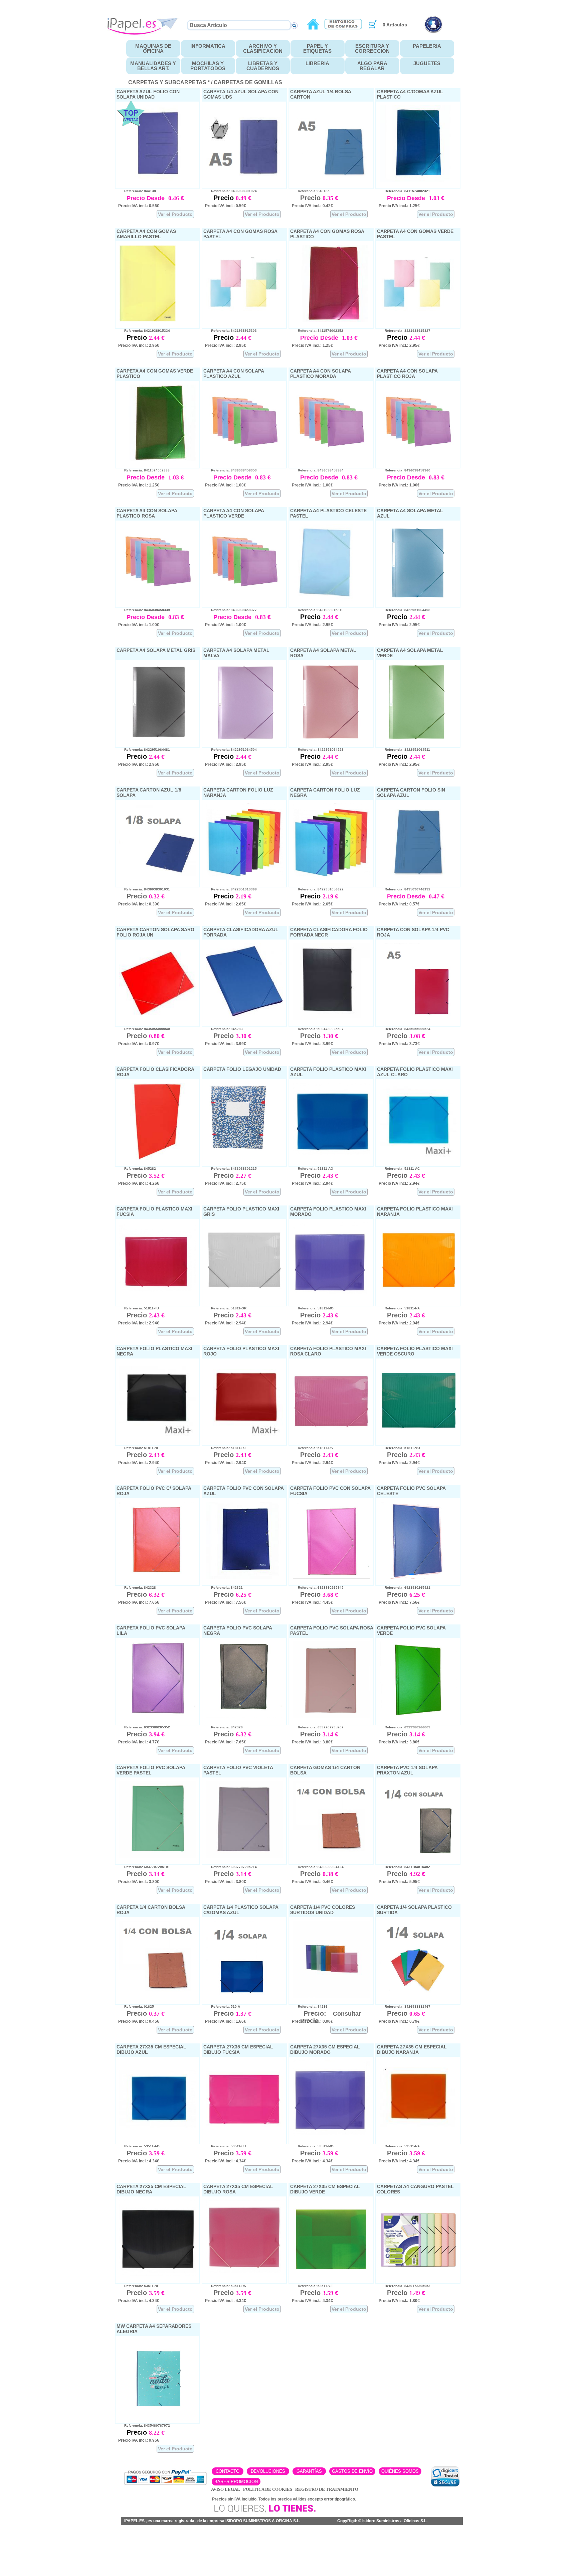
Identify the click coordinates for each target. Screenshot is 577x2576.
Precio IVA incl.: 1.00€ (226, 485)
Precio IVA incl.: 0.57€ (399, 904)
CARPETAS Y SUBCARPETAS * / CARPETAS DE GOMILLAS (205, 82)
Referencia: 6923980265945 (318, 1588)
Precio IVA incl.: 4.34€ (139, 2161)
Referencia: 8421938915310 (318, 610)
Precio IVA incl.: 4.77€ (139, 1742)
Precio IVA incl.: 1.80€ (399, 2301)
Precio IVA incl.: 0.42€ (312, 206)
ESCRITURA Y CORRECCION (372, 48)
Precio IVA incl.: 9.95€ (139, 2440)
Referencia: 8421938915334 (144, 331)
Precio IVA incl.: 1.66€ (226, 2021)
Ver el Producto (175, 214)
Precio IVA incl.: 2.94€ (312, 1183)
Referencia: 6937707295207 (318, 1727)
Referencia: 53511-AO (139, 2146)
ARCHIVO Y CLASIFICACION (263, 48)
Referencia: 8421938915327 (405, 331)
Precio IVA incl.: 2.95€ (139, 345)
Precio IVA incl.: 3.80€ (312, 1742)
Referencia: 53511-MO (313, 2146)
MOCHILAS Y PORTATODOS (208, 66)
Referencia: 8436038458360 (405, 470)
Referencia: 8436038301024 (231, 191)
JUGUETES (427, 63)
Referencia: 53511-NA (399, 2146)
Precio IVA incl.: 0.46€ (312, 1882)
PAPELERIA (427, 46)
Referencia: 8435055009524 (405, 1029)
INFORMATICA (208, 46)
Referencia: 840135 (311, 191)
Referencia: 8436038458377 (231, 610)
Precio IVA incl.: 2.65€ (226, 904)
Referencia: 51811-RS (312, 1448)
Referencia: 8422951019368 (231, 889)
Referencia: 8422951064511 (404, 750)
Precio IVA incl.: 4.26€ (139, 1183)
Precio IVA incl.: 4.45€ (312, 1602)
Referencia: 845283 (224, 1029)
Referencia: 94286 (310, 2007)
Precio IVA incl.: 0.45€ (139, 2021)
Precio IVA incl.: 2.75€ (226, 1183)
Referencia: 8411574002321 (404, 191)
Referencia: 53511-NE (139, 2286)
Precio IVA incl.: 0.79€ (399, 2021)
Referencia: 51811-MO (313, 1308)
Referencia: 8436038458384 (318, 470)
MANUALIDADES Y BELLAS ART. (153, 66)
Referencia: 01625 (136, 2007)
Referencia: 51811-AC (399, 1169)
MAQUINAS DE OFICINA (153, 48)
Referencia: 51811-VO (399, 1448)
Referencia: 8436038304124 (318, 1867)
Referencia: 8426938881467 (405, 2007)
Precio (225, 198)
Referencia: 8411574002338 (144, 470)
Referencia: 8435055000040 (144, 1029)
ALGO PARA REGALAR (372, 66)
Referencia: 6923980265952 (144, 1727)
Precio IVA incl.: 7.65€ (139, 1602)
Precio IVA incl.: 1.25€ (399, 206)
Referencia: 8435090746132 (405, 889)
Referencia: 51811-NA (399, 1308)
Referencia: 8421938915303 (231, 331)
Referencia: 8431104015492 (404, 1867)
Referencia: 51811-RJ (225, 1448)
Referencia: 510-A (223, 2007)
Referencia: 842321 (224, 1588)
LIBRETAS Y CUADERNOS (263, 66)
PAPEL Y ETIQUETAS (317, 48)
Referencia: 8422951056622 (318, 889)
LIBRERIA (317, 63)
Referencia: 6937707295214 (231, 1867)
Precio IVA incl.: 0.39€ (139, 904)
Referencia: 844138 (137, 191)
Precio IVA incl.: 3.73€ (399, 1044)
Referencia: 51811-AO (313, 1169)
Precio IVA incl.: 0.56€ (139, 206)
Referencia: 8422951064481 (144, 750)
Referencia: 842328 (137, 1588)
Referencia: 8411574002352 (318, 331)
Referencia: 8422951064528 (318, 750)
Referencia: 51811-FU (139, 1308)
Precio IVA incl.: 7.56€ (226, 1602)
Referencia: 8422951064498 (405, 610)
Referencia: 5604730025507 (318, 1029)
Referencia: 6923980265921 (405, 1588)
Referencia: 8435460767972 (144, 2425)
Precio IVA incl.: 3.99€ (226, 1044)
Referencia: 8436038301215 (231, 1169)
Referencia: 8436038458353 (231, 470)
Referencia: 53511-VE (312, 2286)
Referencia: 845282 (137, 1169)
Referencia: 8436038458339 (144, 610)
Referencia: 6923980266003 (405, 1727)
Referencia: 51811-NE (139, 1448)
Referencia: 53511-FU (225, 2146)
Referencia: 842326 (224, 1727)
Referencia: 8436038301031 (144, 889)
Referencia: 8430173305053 (405, 2286)
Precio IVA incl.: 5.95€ (399, 1882)
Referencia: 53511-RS (226, 2286)
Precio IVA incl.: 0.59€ (226, 206)
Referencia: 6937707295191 (144, 1867)
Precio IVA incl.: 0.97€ (139, 1044)
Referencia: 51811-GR (226, 1308)
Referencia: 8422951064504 (231, 750)
